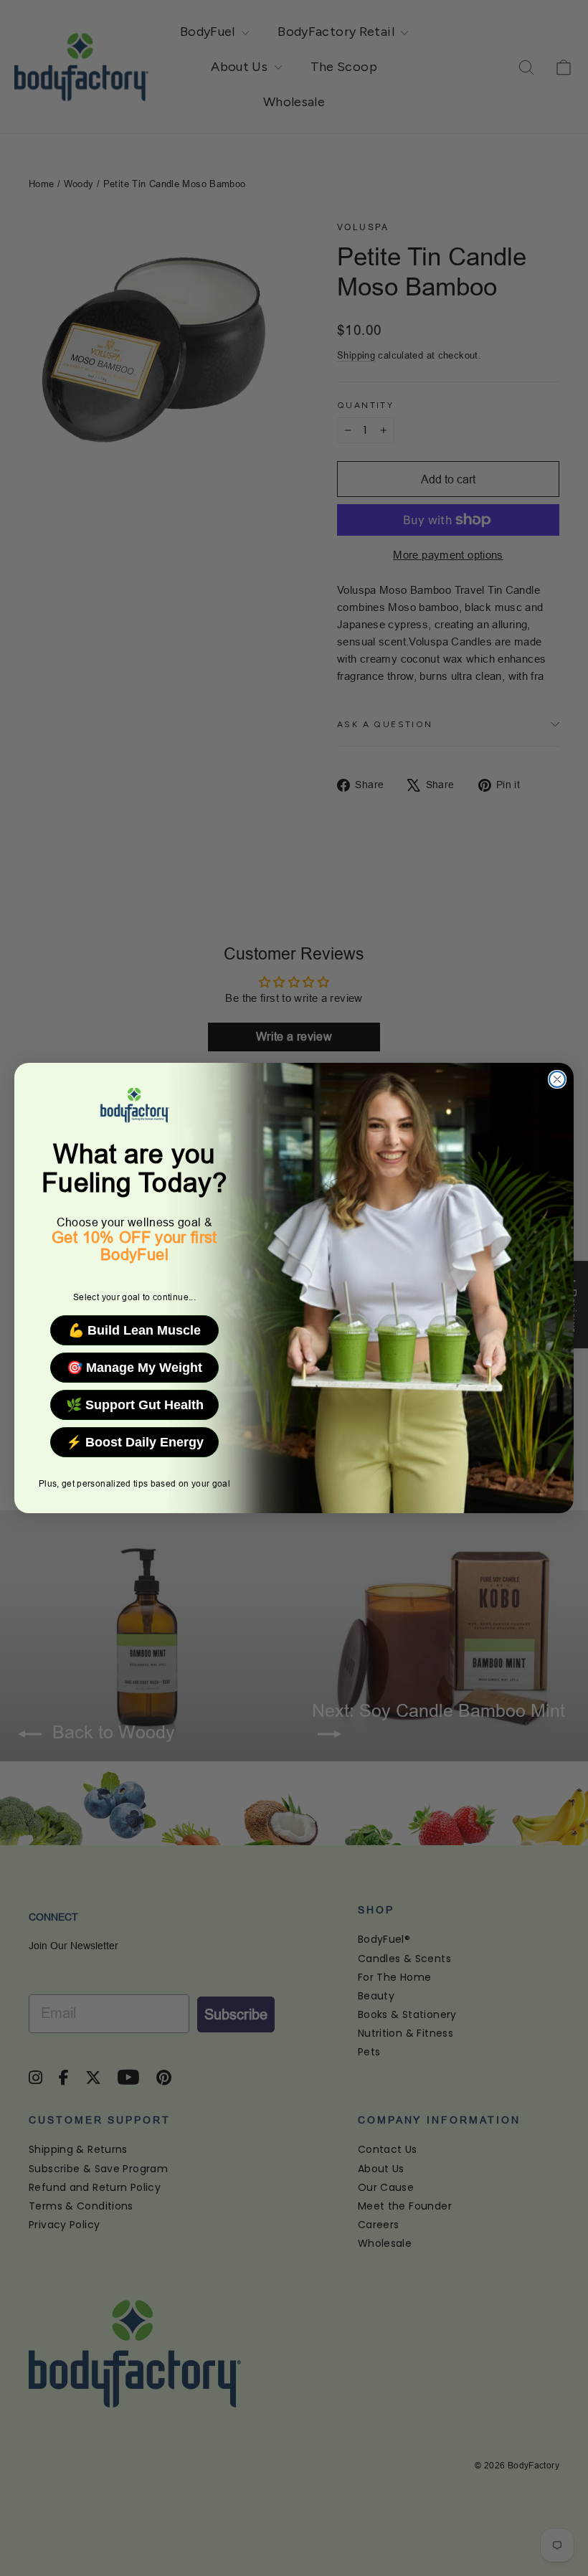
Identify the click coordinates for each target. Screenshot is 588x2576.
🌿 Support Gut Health (135, 1405)
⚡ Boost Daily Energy (135, 1442)
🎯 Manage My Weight (134, 1368)
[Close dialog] (557, 1079)
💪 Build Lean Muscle (134, 1330)
